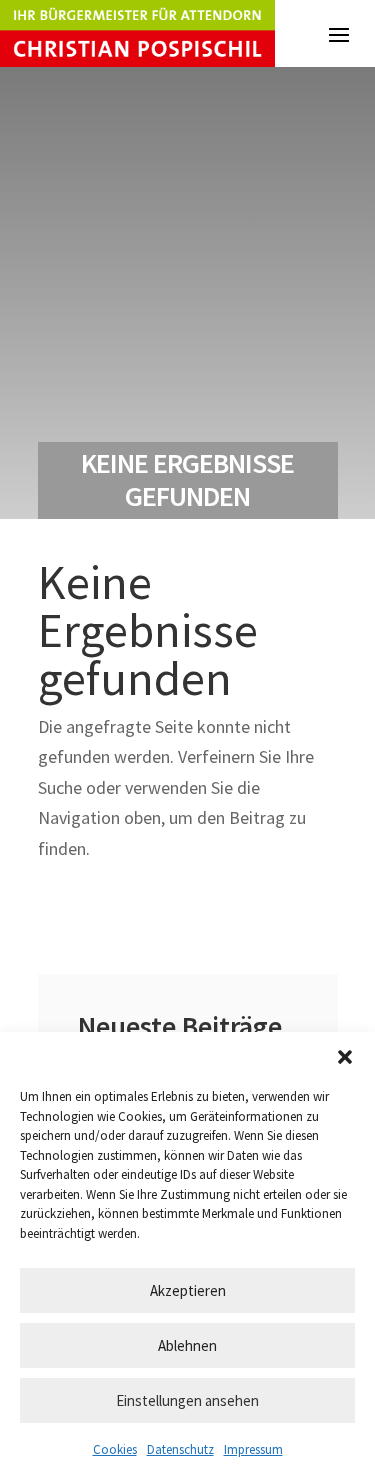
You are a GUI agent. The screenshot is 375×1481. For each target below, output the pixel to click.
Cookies (115, 1449)
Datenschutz (180, 1449)
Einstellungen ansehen (187, 1400)
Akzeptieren (188, 1290)
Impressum (253, 1449)
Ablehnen (187, 1345)
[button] (345, 1057)
